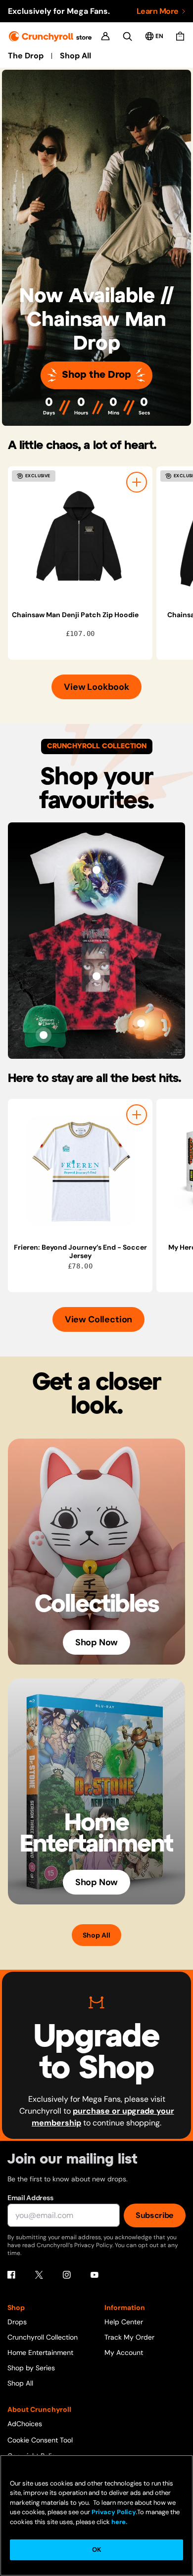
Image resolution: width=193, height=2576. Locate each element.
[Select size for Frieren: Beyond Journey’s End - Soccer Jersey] (137, 1115)
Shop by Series (31, 2368)
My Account (124, 2352)
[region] (100, 563)
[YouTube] (95, 2275)
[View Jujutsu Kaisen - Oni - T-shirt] (96, 976)
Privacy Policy (114, 2512)
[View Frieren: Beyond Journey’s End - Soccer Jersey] (80, 1171)
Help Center (124, 2322)
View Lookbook (96, 687)
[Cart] (180, 36)
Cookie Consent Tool (40, 2440)
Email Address (30, 2198)
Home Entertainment (40, 2352)
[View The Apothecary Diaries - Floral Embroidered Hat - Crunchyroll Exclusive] (44, 1035)
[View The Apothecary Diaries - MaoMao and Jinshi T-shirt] (96, 870)
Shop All (75, 56)
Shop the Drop (96, 375)
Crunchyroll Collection (43, 2337)
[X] (39, 2275)
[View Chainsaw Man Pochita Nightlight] (141, 1023)
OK (96, 2550)
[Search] (127, 36)
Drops (17, 2322)
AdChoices (25, 2424)
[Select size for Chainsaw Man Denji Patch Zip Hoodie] (137, 482)
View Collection (98, 1319)
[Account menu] (105, 36)
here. (119, 2522)
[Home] (50, 36)
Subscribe (155, 2215)
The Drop (26, 56)
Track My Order (129, 2337)
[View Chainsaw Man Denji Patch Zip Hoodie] (80, 539)
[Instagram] (67, 2275)
